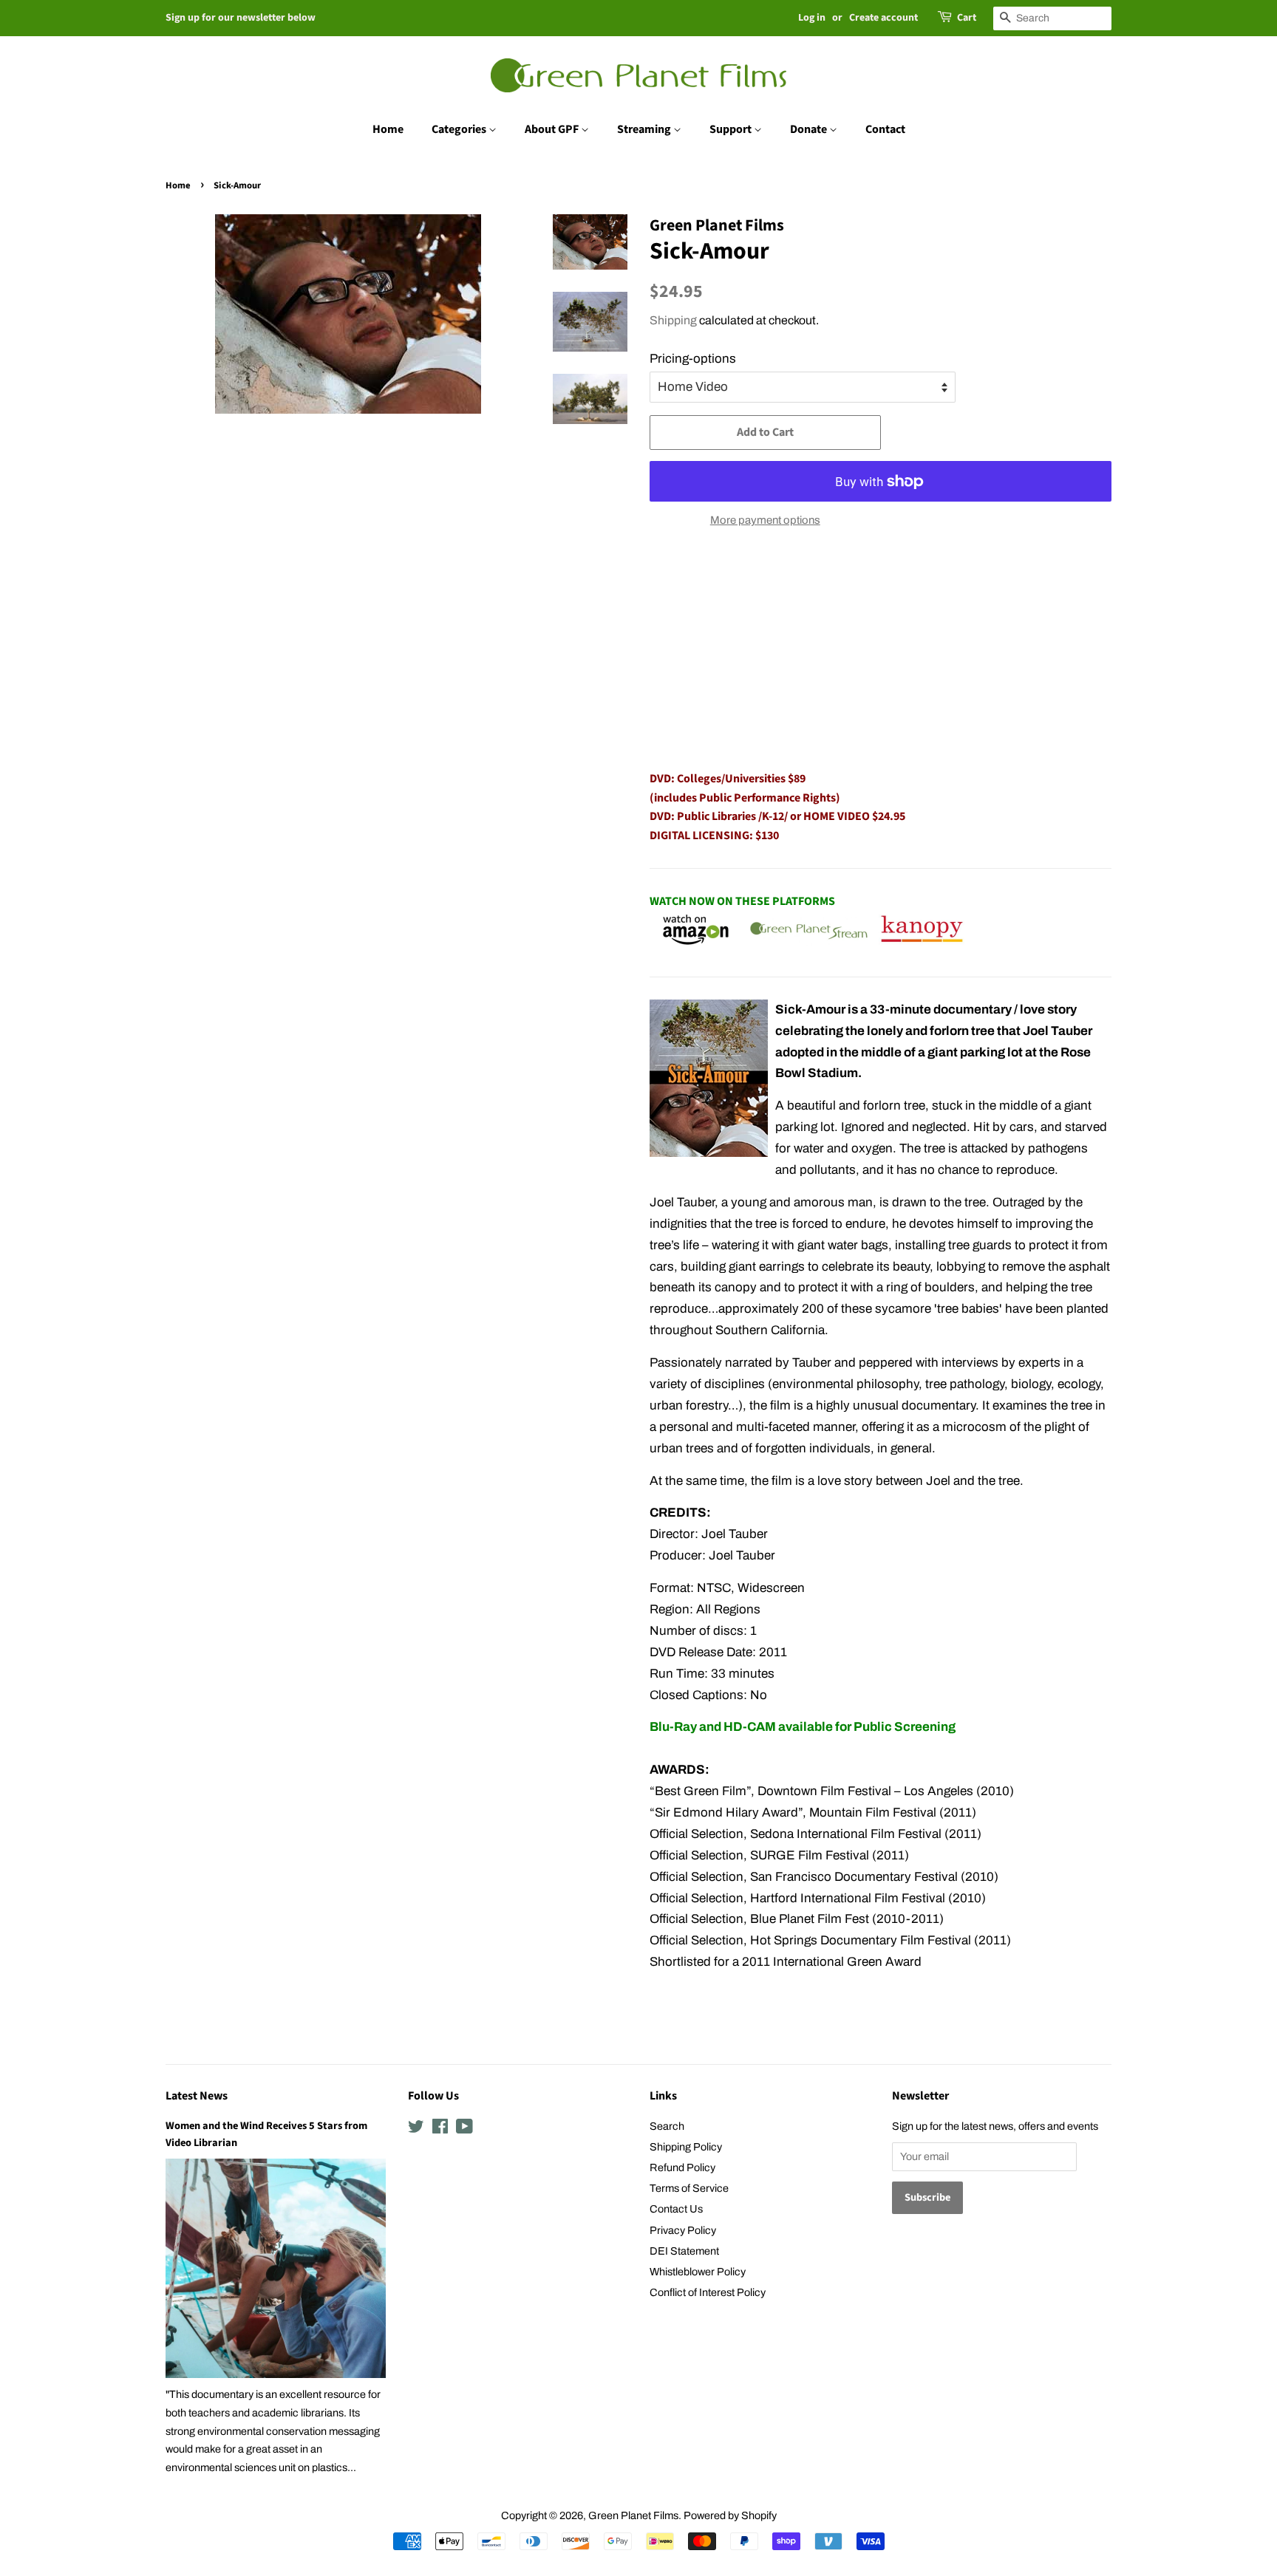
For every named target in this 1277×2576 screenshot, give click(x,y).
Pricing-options (693, 359)
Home (388, 129)
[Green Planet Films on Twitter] (416, 2129)
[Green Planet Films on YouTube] (464, 2129)
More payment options (765, 520)
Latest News (197, 2096)
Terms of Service (689, 2188)
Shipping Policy (686, 2147)
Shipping (673, 320)
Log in (812, 18)
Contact (885, 129)
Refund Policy (682, 2167)
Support (732, 129)
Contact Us (676, 2209)
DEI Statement (684, 2251)
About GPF (553, 129)
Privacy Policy (683, 2230)
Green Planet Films (633, 2515)
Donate (810, 129)
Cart (967, 18)
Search (667, 2126)
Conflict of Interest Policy (708, 2292)
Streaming (645, 129)
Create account (883, 18)
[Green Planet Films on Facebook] (440, 2129)
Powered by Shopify (730, 2515)
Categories (460, 129)
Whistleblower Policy (698, 2272)
